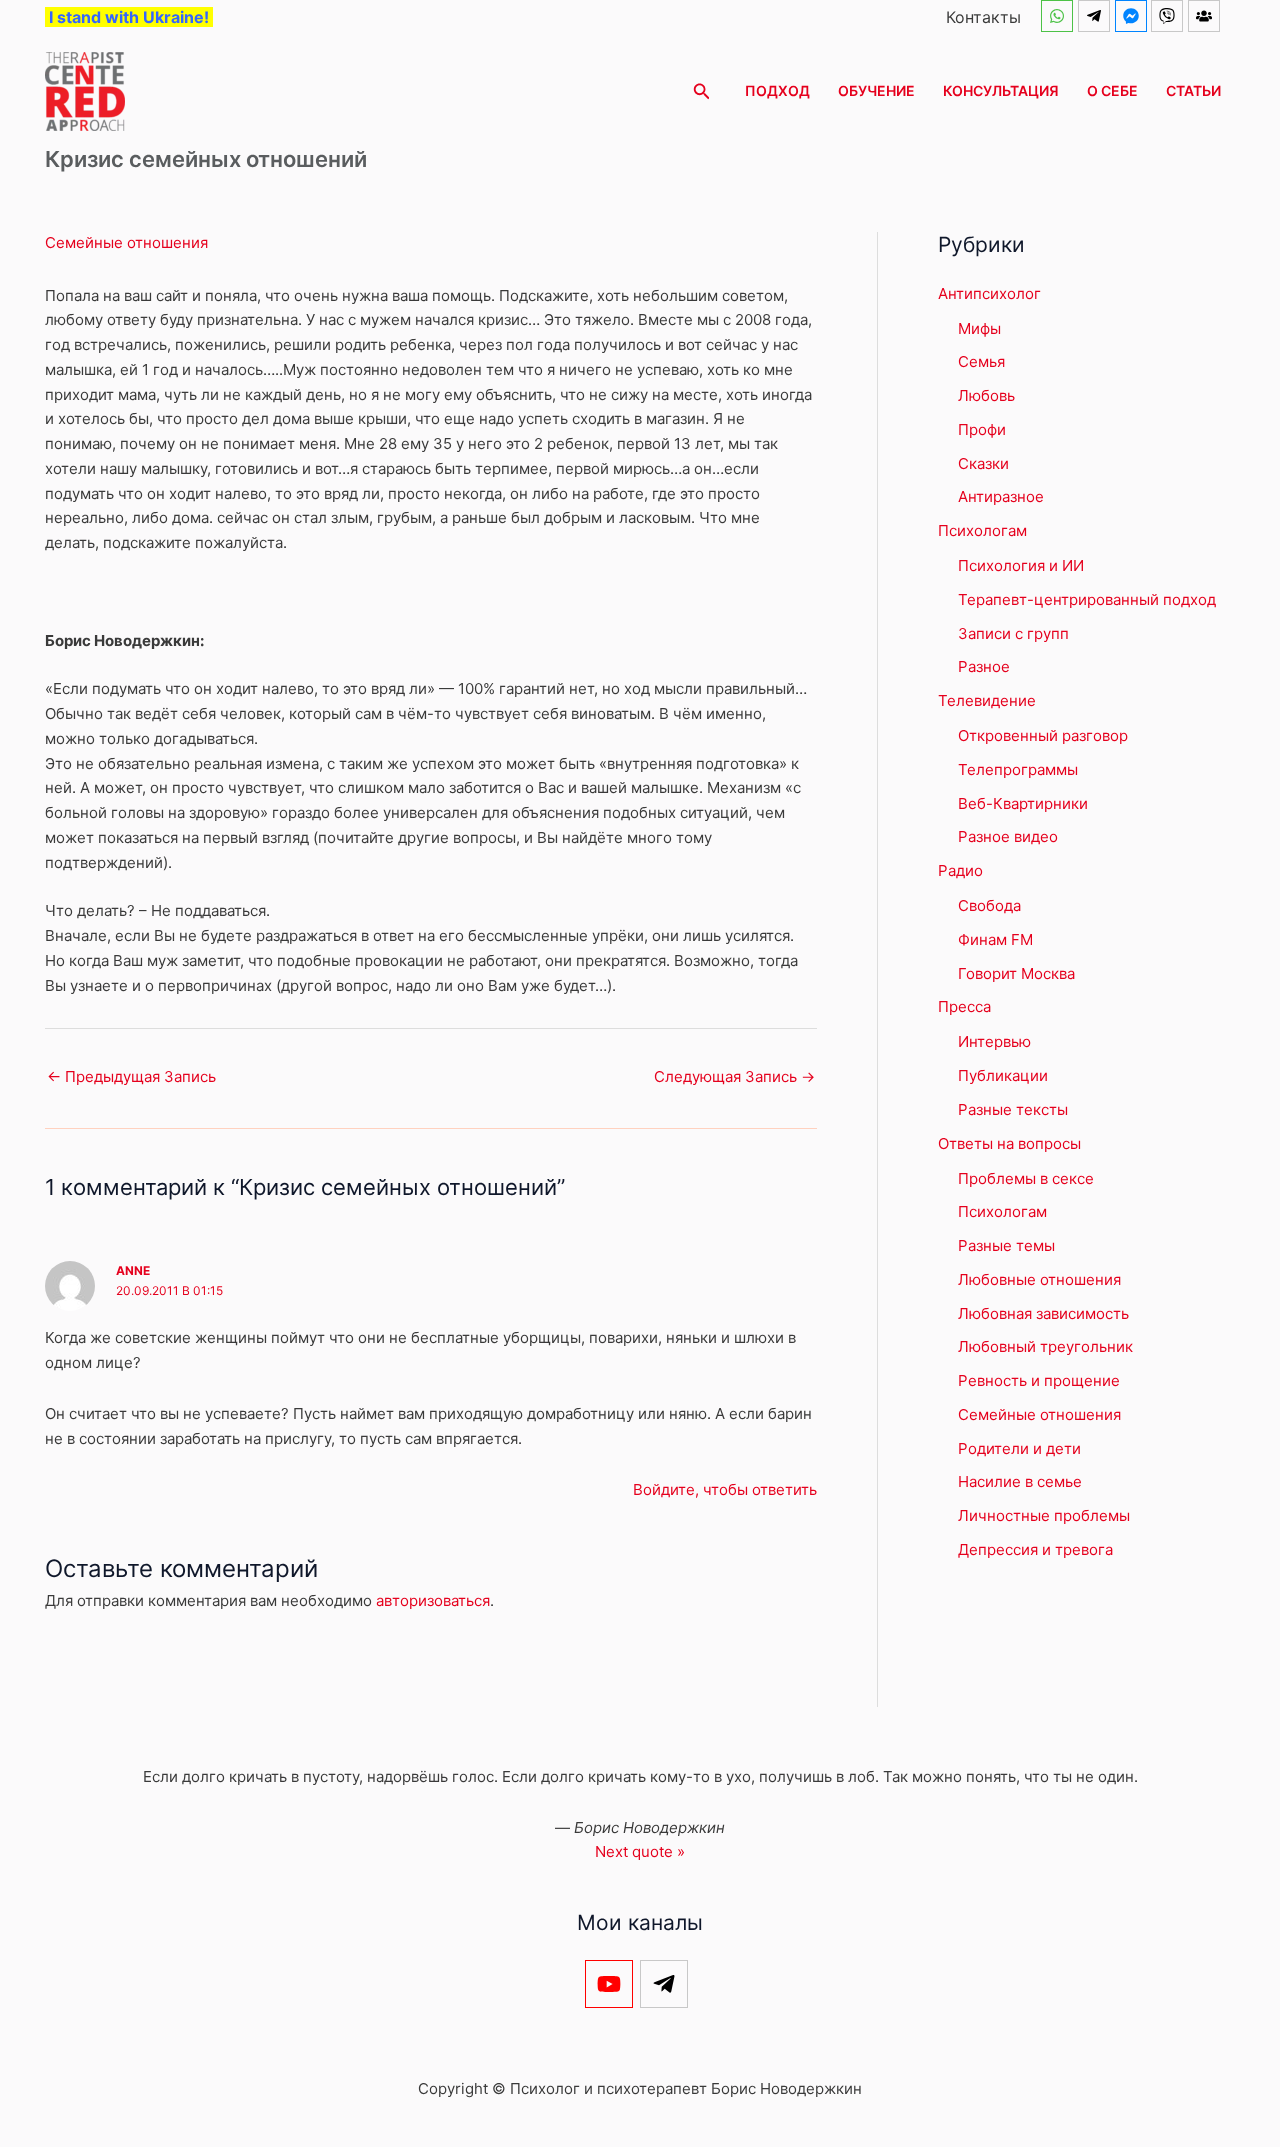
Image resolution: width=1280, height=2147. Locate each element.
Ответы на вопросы (1009, 1143)
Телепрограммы (1018, 769)
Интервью (994, 1041)
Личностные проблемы (1044, 1515)
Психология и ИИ (1021, 565)
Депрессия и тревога (1035, 1549)
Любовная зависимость (1043, 1313)
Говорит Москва (1016, 973)
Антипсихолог (989, 293)
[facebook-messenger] (1133, 16)
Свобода (989, 905)
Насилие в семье (1020, 1481)
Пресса (964, 1006)
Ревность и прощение (1039, 1380)
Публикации (1003, 1075)
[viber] (1169, 16)
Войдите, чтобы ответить (725, 1489)
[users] (1206, 16)
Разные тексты (1013, 1109)
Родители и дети (1019, 1448)
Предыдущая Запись (131, 1076)
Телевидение (987, 700)
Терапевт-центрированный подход (1087, 599)
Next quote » (640, 1851)
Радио (960, 870)
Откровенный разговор (1043, 735)
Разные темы (1006, 1245)
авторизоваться (433, 1600)
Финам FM (995, 939)
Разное (984, 666)
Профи (982, 429)
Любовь (986, 395)
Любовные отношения (1039, 1279)
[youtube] (612, 1984)
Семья (981, 361)
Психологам (982, 530)
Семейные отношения (126, 242)
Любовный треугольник (1045, 1346)
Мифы (979, 328)
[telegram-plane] (1096, 16)
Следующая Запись (734, 1076)
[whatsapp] (1059, 16)
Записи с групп (1013, 633)
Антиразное (1001, 496)
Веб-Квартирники (1023, 803)
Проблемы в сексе (1026, 1178)
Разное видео (1008, 836)
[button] (702, 91)
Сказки (983, 463)
